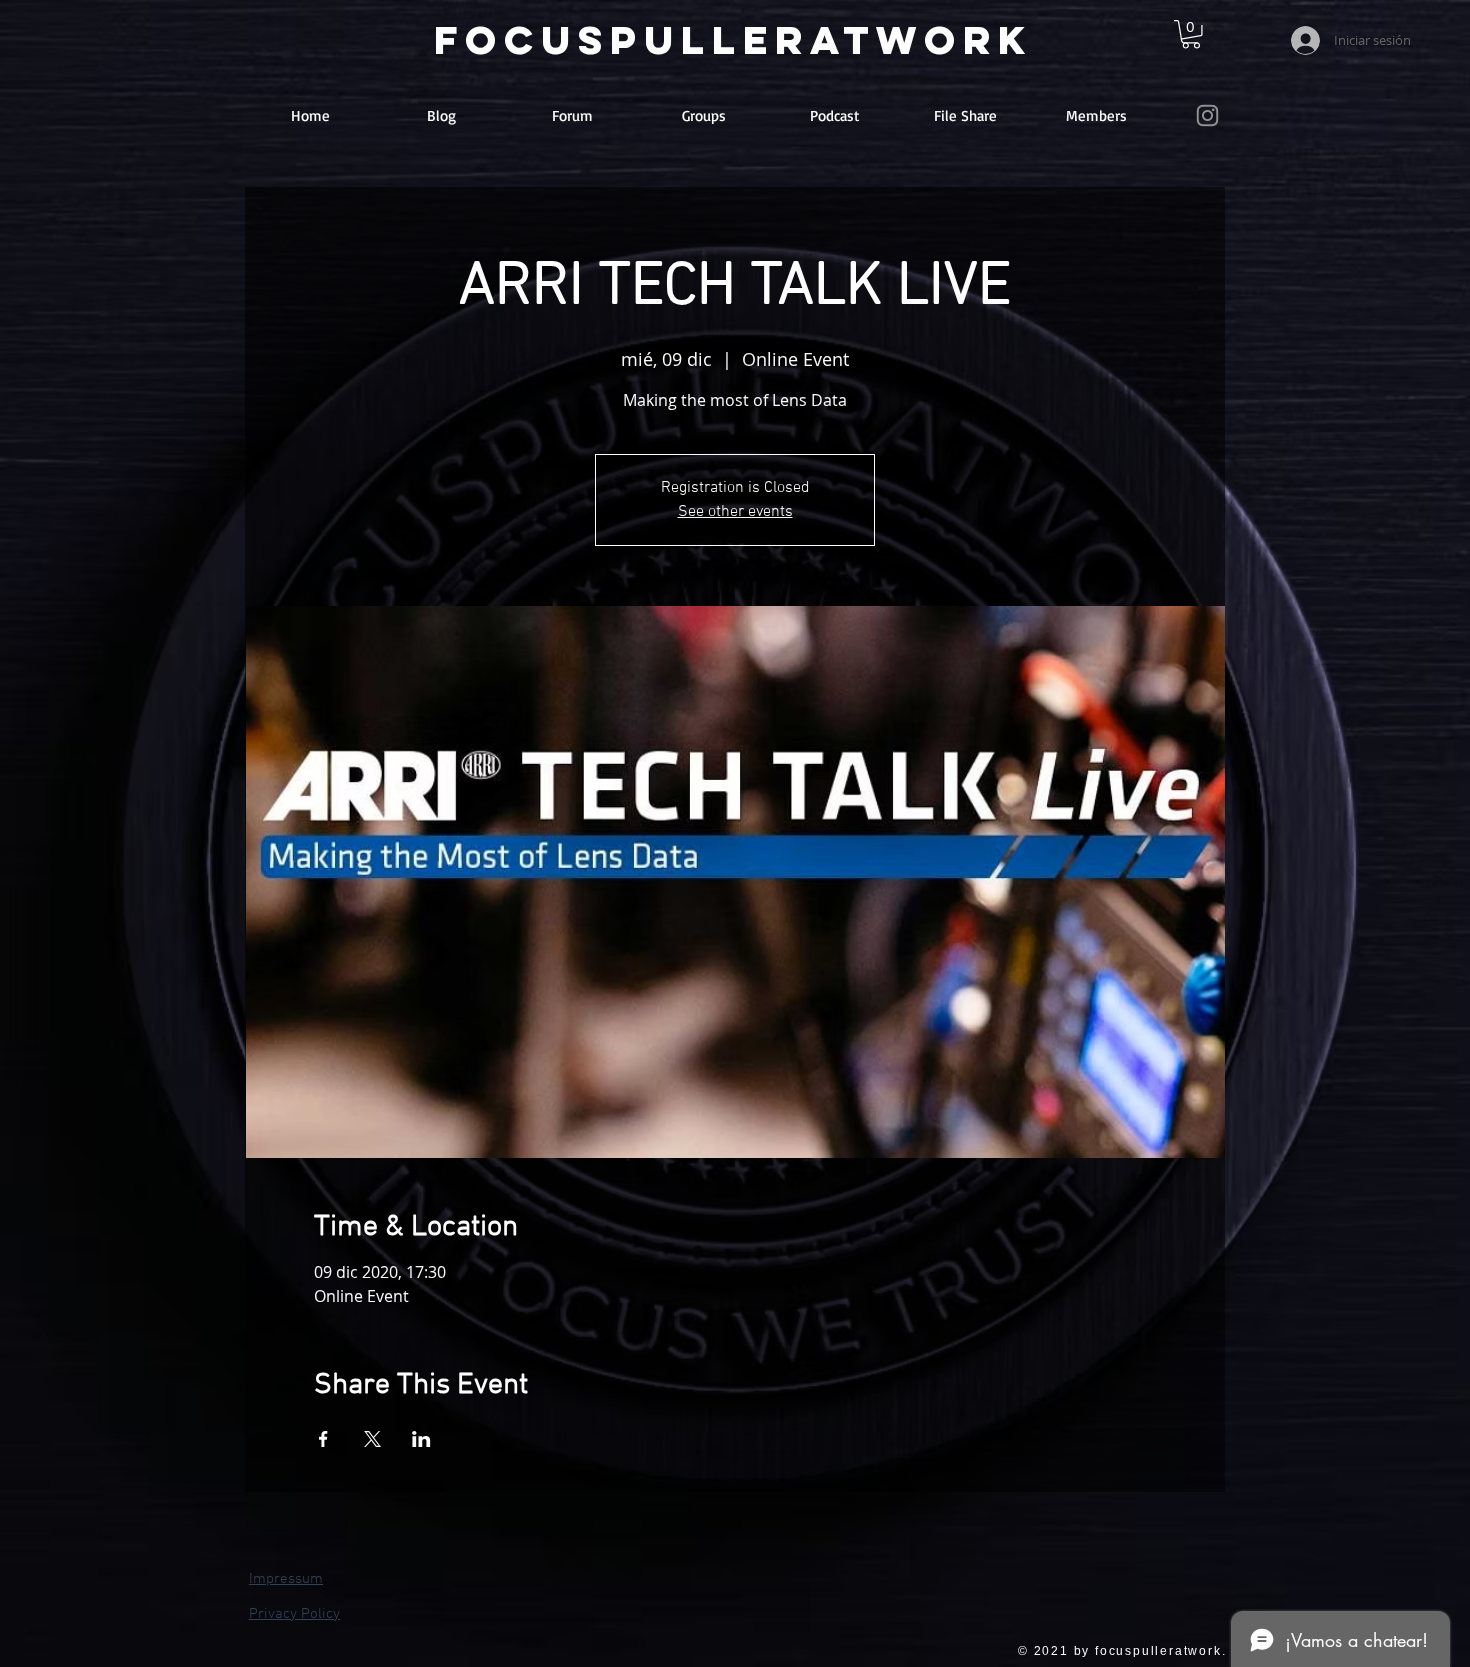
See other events (735, 512)
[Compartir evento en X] (372, 1439)
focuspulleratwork (733, 40)
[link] (1191, 34)
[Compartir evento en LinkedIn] (421, 1439)
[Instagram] (1207, 115)
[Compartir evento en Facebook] (323, 1439)
